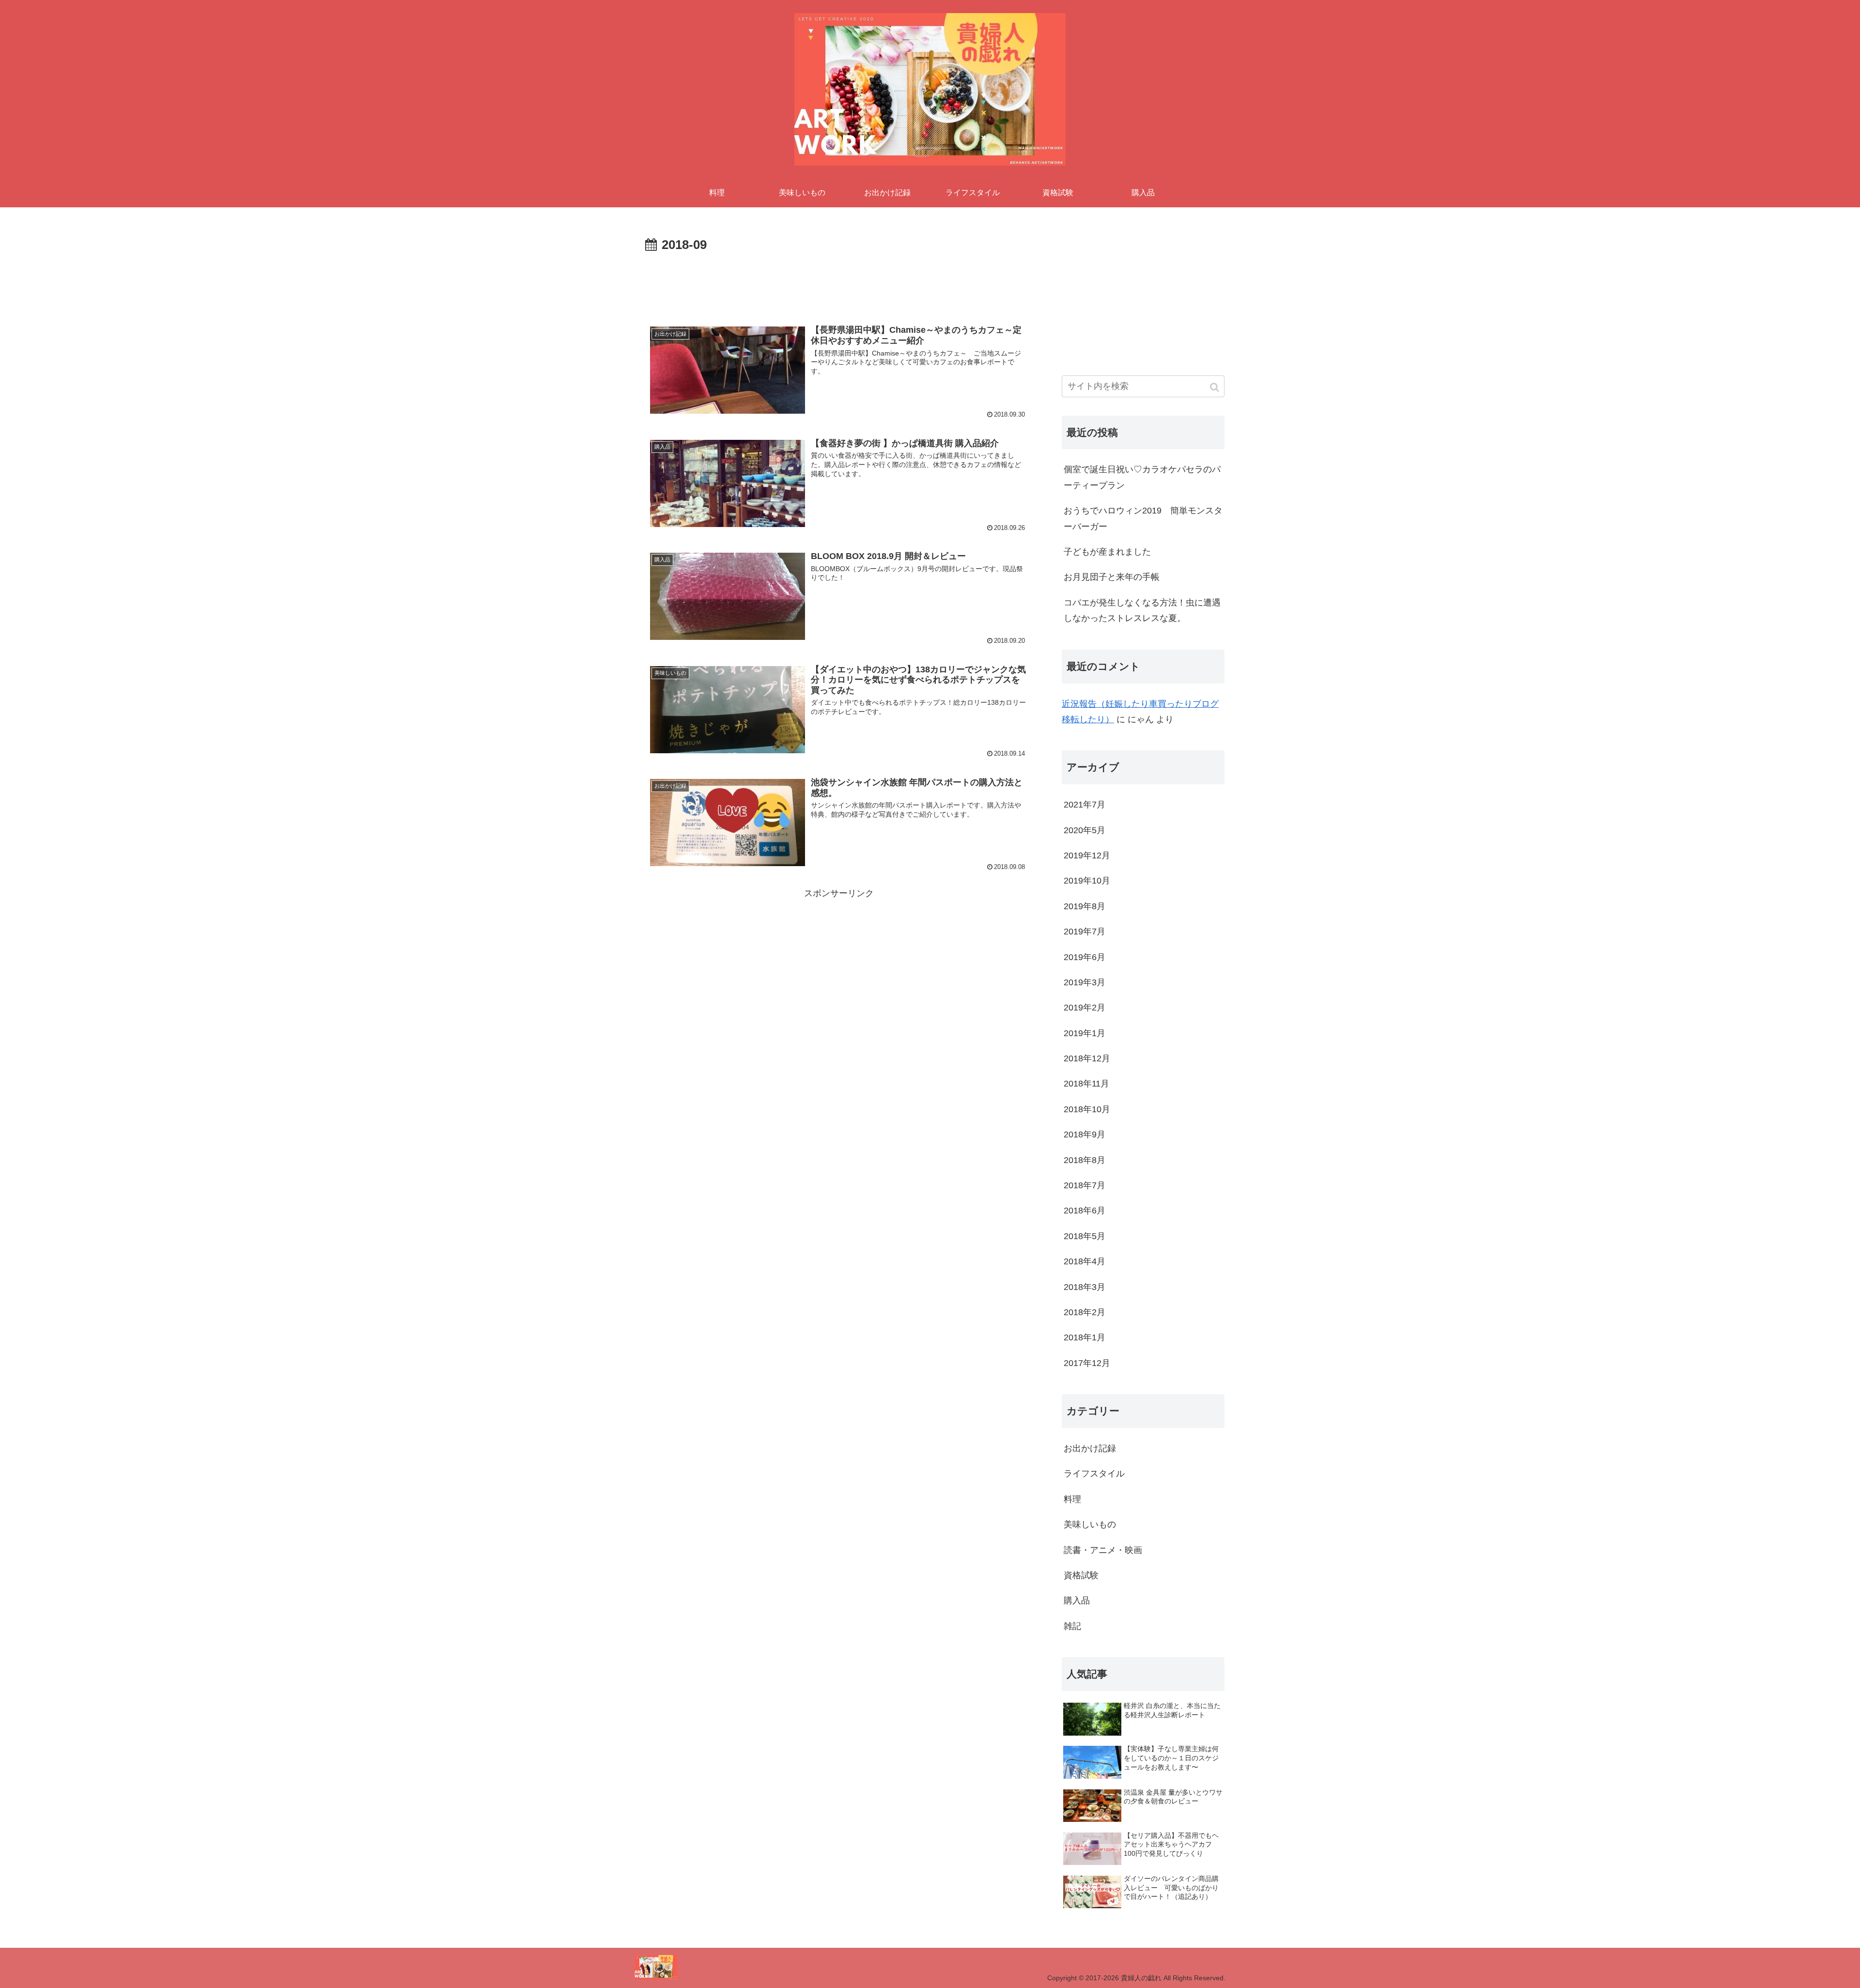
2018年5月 (1085, 1236)
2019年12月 (1087, 855)
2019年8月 (1085, 906)
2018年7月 (1085, 1185)
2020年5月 (1085, 830)
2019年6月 (1085, 957)
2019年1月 (1085, 1033)
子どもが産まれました (1107, 552)
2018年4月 (1085, 1261)
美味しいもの (1090, 1524)
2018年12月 (1087, 1058)
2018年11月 (1086, 1084)
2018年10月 (1087, 1109)
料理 (1072, 1499)
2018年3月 (1085, 1287)
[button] (1215, 387)
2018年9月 (1085, 1134)
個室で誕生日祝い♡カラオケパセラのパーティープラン (1142, 477)
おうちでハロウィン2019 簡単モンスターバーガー (1143, 518)
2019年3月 (1085, 982)
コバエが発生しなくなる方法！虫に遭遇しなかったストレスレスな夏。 (1142, 610)
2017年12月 (1087, 1363)
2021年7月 (1085, 805)
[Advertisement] (839, 283)
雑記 (1072, 1626)
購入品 (1077, 1600)
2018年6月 (1085, 1211)
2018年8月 (1085, 1160)
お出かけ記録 (1090, 1448)
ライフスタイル (1094, 1474)
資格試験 (1081, 1575)
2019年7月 (1085, 932)
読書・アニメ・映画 (1103, 1550)
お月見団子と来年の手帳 (1112, 577)
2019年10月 (1087, 881)
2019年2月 (1085, 1008)
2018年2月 (1085, 1312)
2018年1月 (1085, 1337)
